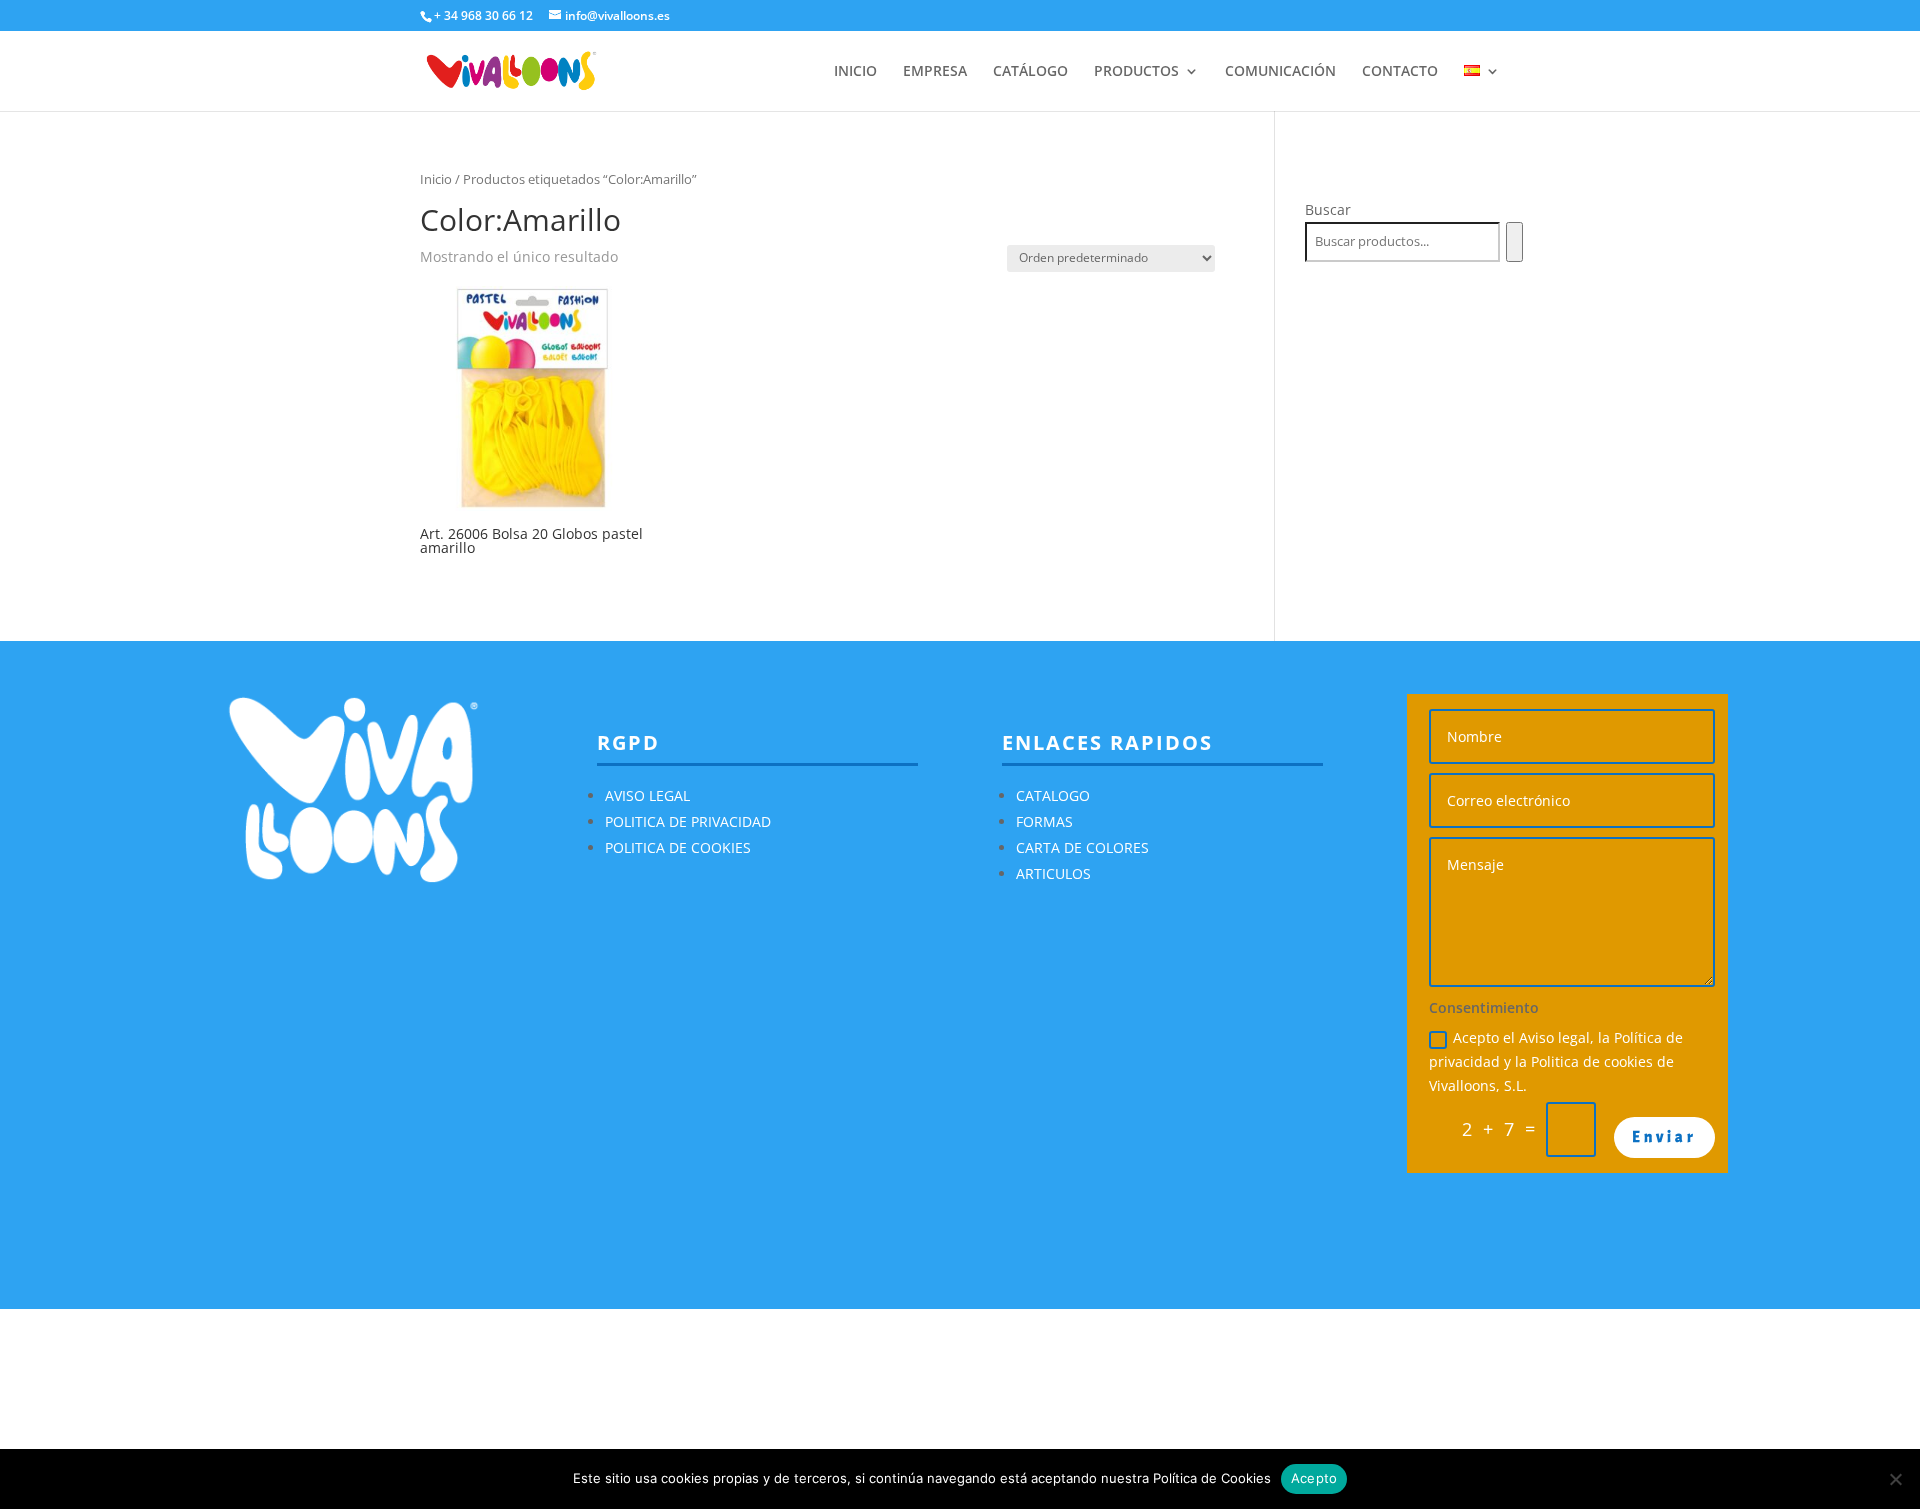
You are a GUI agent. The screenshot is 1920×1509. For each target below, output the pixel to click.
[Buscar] (1514, 242)
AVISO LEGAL (647, 795)
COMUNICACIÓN (1280, 72)
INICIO (855, 72)
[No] (1895, 1479)
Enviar (1664, 1137)
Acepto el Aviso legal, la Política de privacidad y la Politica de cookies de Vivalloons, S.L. (1556, 1061)
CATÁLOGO (1030, 72)
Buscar (1328, 209)
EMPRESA (935, 72)
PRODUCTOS (1136, 72)
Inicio (436, 179)
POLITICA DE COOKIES (678, 847)
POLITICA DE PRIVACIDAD (688, 821)
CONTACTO (1400, 72)
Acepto (1314, 1478)
